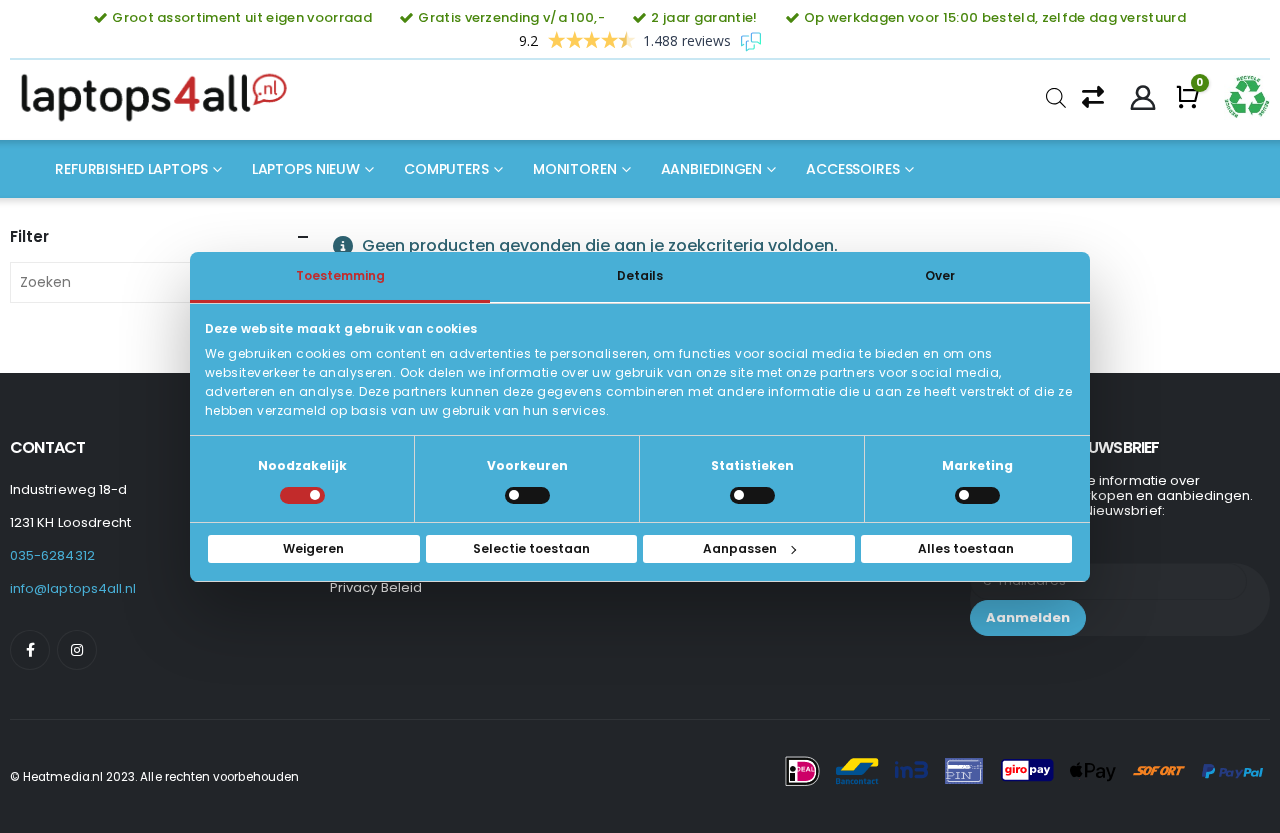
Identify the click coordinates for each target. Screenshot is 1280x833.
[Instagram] (77, 650)
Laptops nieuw (306, 169)
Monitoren (575, 169)
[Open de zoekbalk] (1056, 98)
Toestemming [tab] (340, 274)
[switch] (527, 495)
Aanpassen (740, 548)
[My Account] (1143, 98)
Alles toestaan (966, 548)
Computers (446, 169)
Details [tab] (640, 274)
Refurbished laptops (131, 169)
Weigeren (313, 548)
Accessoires (853, 169)
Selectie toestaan (531, 548)
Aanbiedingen (712, 169)
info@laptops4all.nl (73, 588)
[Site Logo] (160, 98)
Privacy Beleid (376, 587)
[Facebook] (30, 650)
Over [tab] (940, 274)
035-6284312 (52, 555)
